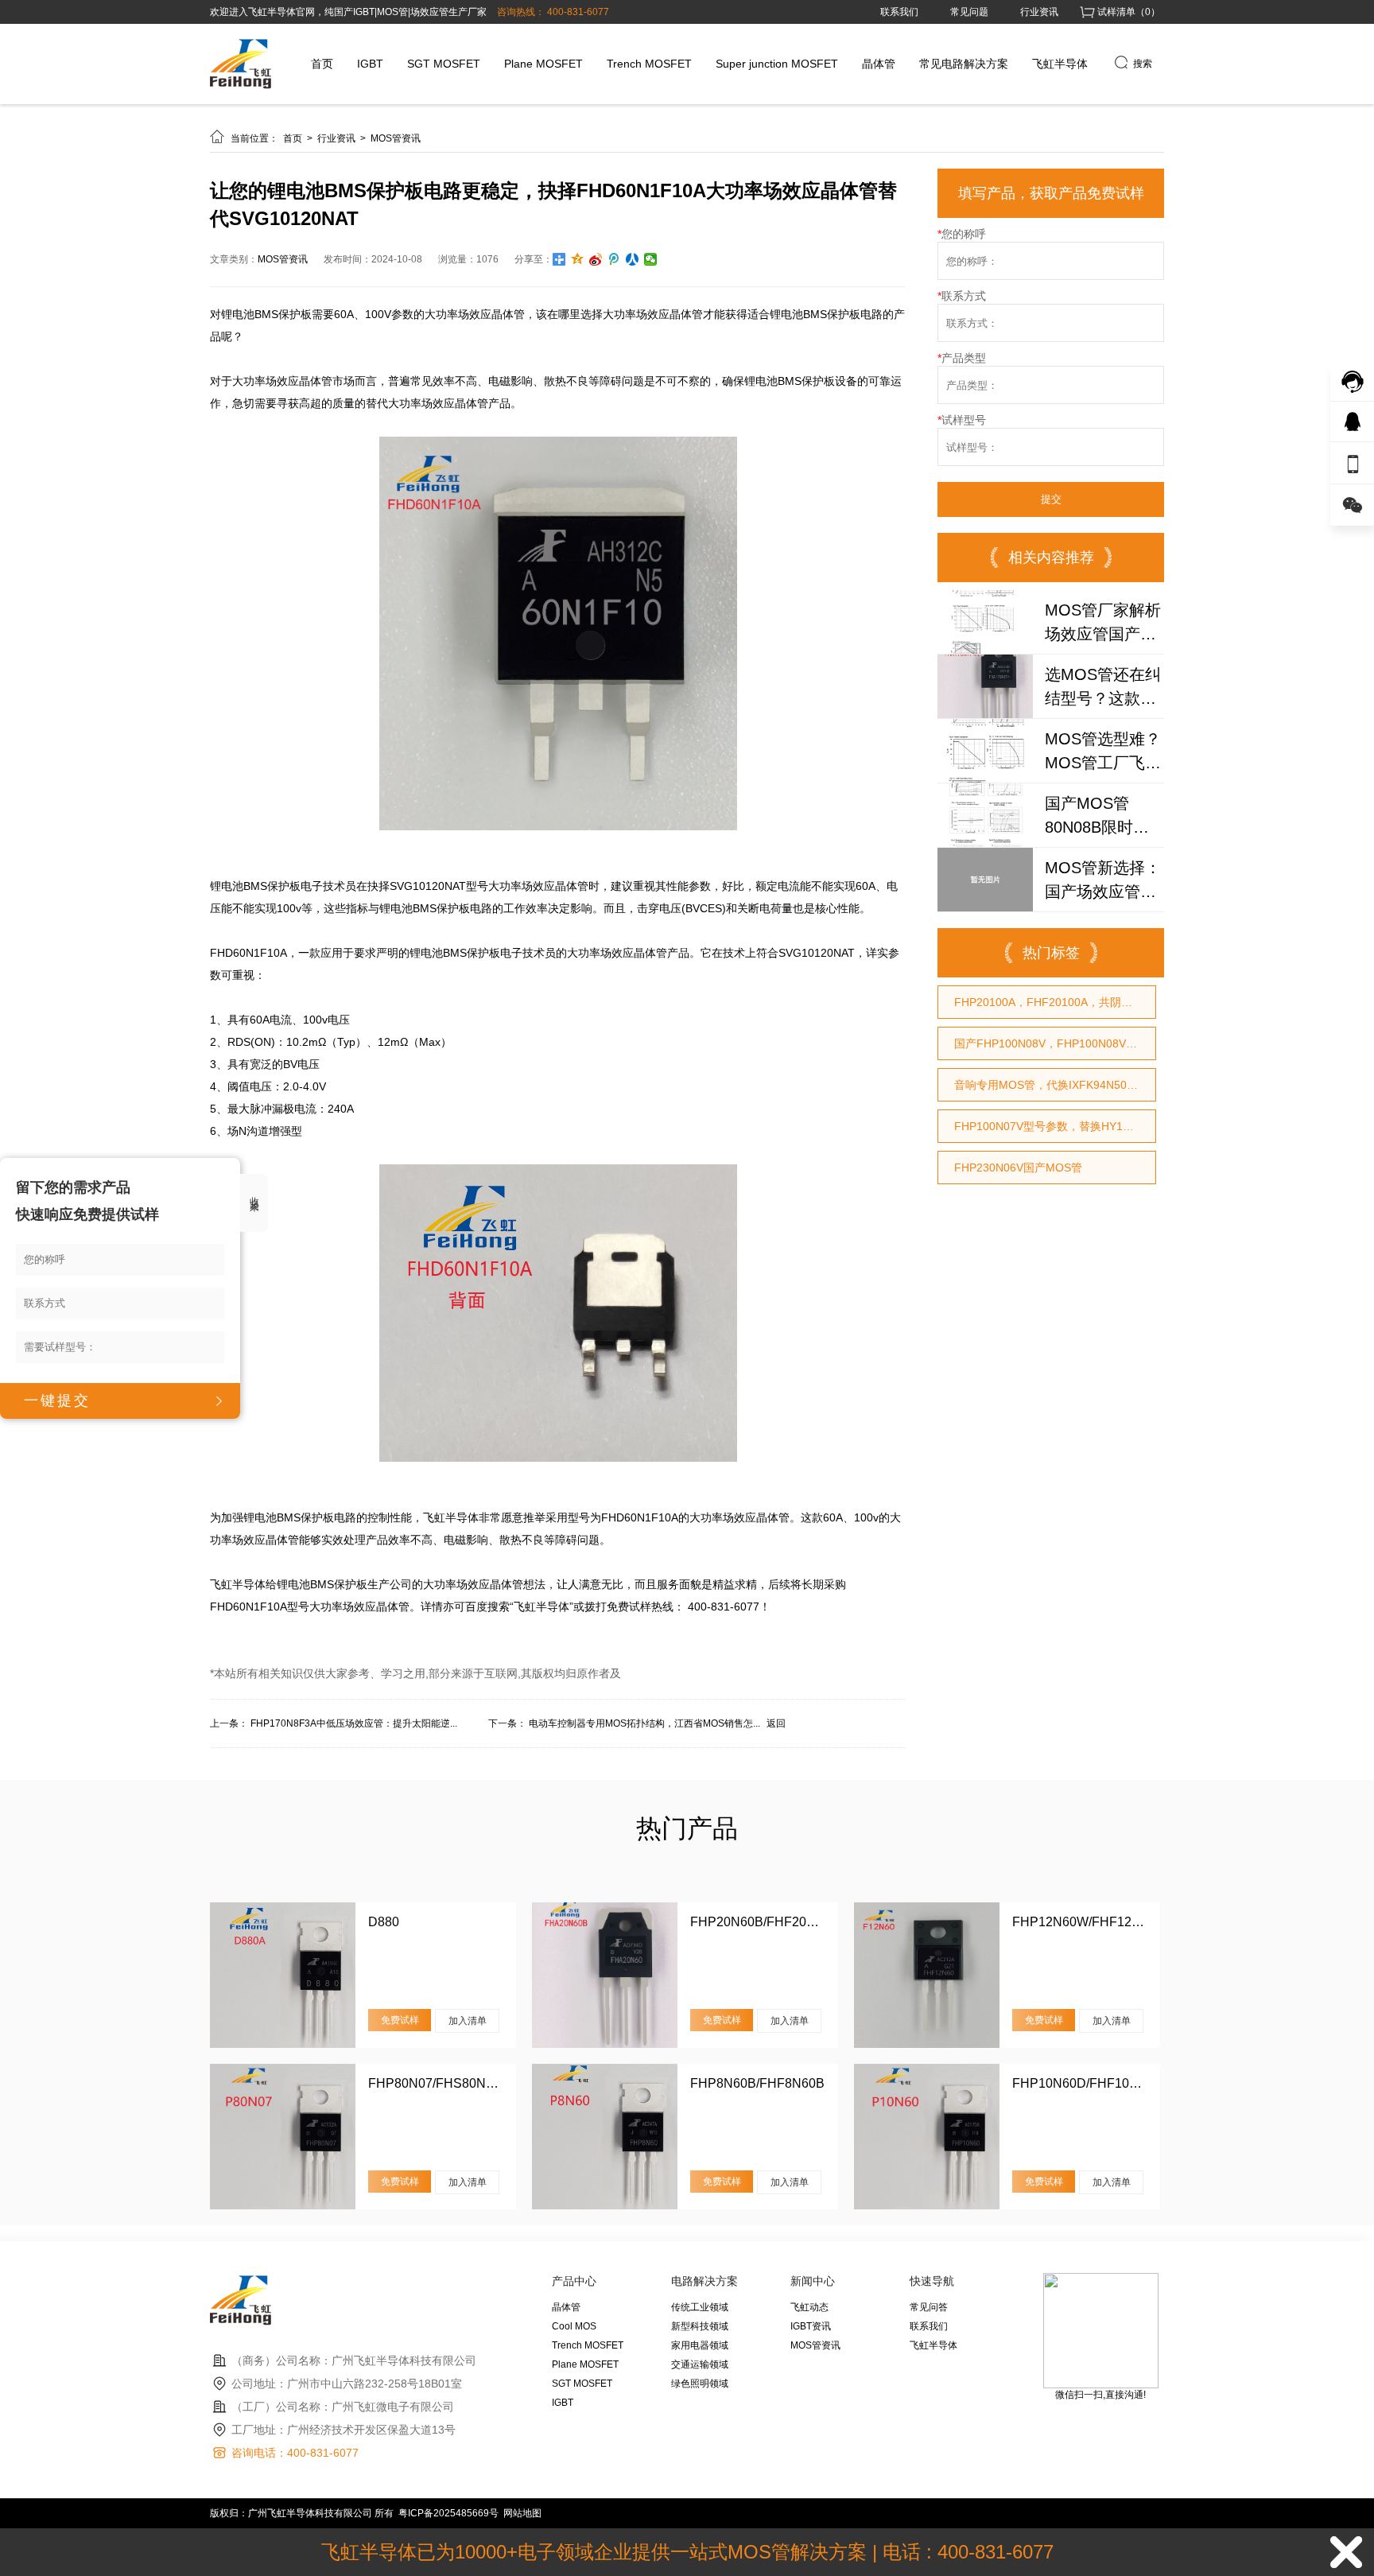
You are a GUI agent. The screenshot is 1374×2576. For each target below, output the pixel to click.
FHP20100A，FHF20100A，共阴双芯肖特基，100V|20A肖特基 (1055, 1002)
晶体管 (879, 64)
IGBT (370, 64)
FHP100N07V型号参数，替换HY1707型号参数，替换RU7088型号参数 (1055, 1126)
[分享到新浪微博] (596, 259)
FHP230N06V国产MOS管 (1018, 1168)
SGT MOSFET (444, 64)
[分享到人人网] (633, 259)
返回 (776, 1723)
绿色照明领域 (700, 2384)
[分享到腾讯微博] (614, 259)
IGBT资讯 (811, 2326)
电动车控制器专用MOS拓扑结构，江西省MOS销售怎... (644, 1723)
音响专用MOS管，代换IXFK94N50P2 (1047, 1085)
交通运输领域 (700, 2364)
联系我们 (899, 12)
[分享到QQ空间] (578, 259)
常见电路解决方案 (964, 64)
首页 (322, 64)
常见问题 (969, 12)
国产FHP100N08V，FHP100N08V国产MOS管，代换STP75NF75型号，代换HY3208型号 (1055, 1043)
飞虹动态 (809, 2307)
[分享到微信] (651, 259)
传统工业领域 (700, 2307)
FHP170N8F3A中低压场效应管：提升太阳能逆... (354, 1723)
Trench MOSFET (649, 64)
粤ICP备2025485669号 (448, 2513)
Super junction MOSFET (777, 64)
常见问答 (929, 2307)
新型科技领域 (700, 2326)
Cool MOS (574, 2326)
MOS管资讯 (396, 138)
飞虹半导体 (1060, 64)
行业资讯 (1039, 12)
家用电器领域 (700, 2345)
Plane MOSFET (543, 64)
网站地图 (522, 2513)
